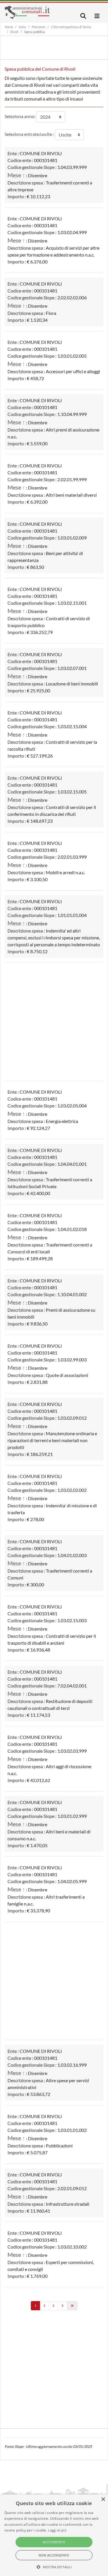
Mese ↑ (16, 175)
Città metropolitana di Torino (71, 27)
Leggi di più (57, 2530)
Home (9, 27)
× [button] (103, 2499)
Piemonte (38, 27)
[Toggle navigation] (83, 16)
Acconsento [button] (54, 2542)
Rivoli (14, 32)
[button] (54, 2567)
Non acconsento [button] (54, 2555)
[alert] (54, 2535)
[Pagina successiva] (62, 2306)
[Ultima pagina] (72, 2306)
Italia (22, 27)
